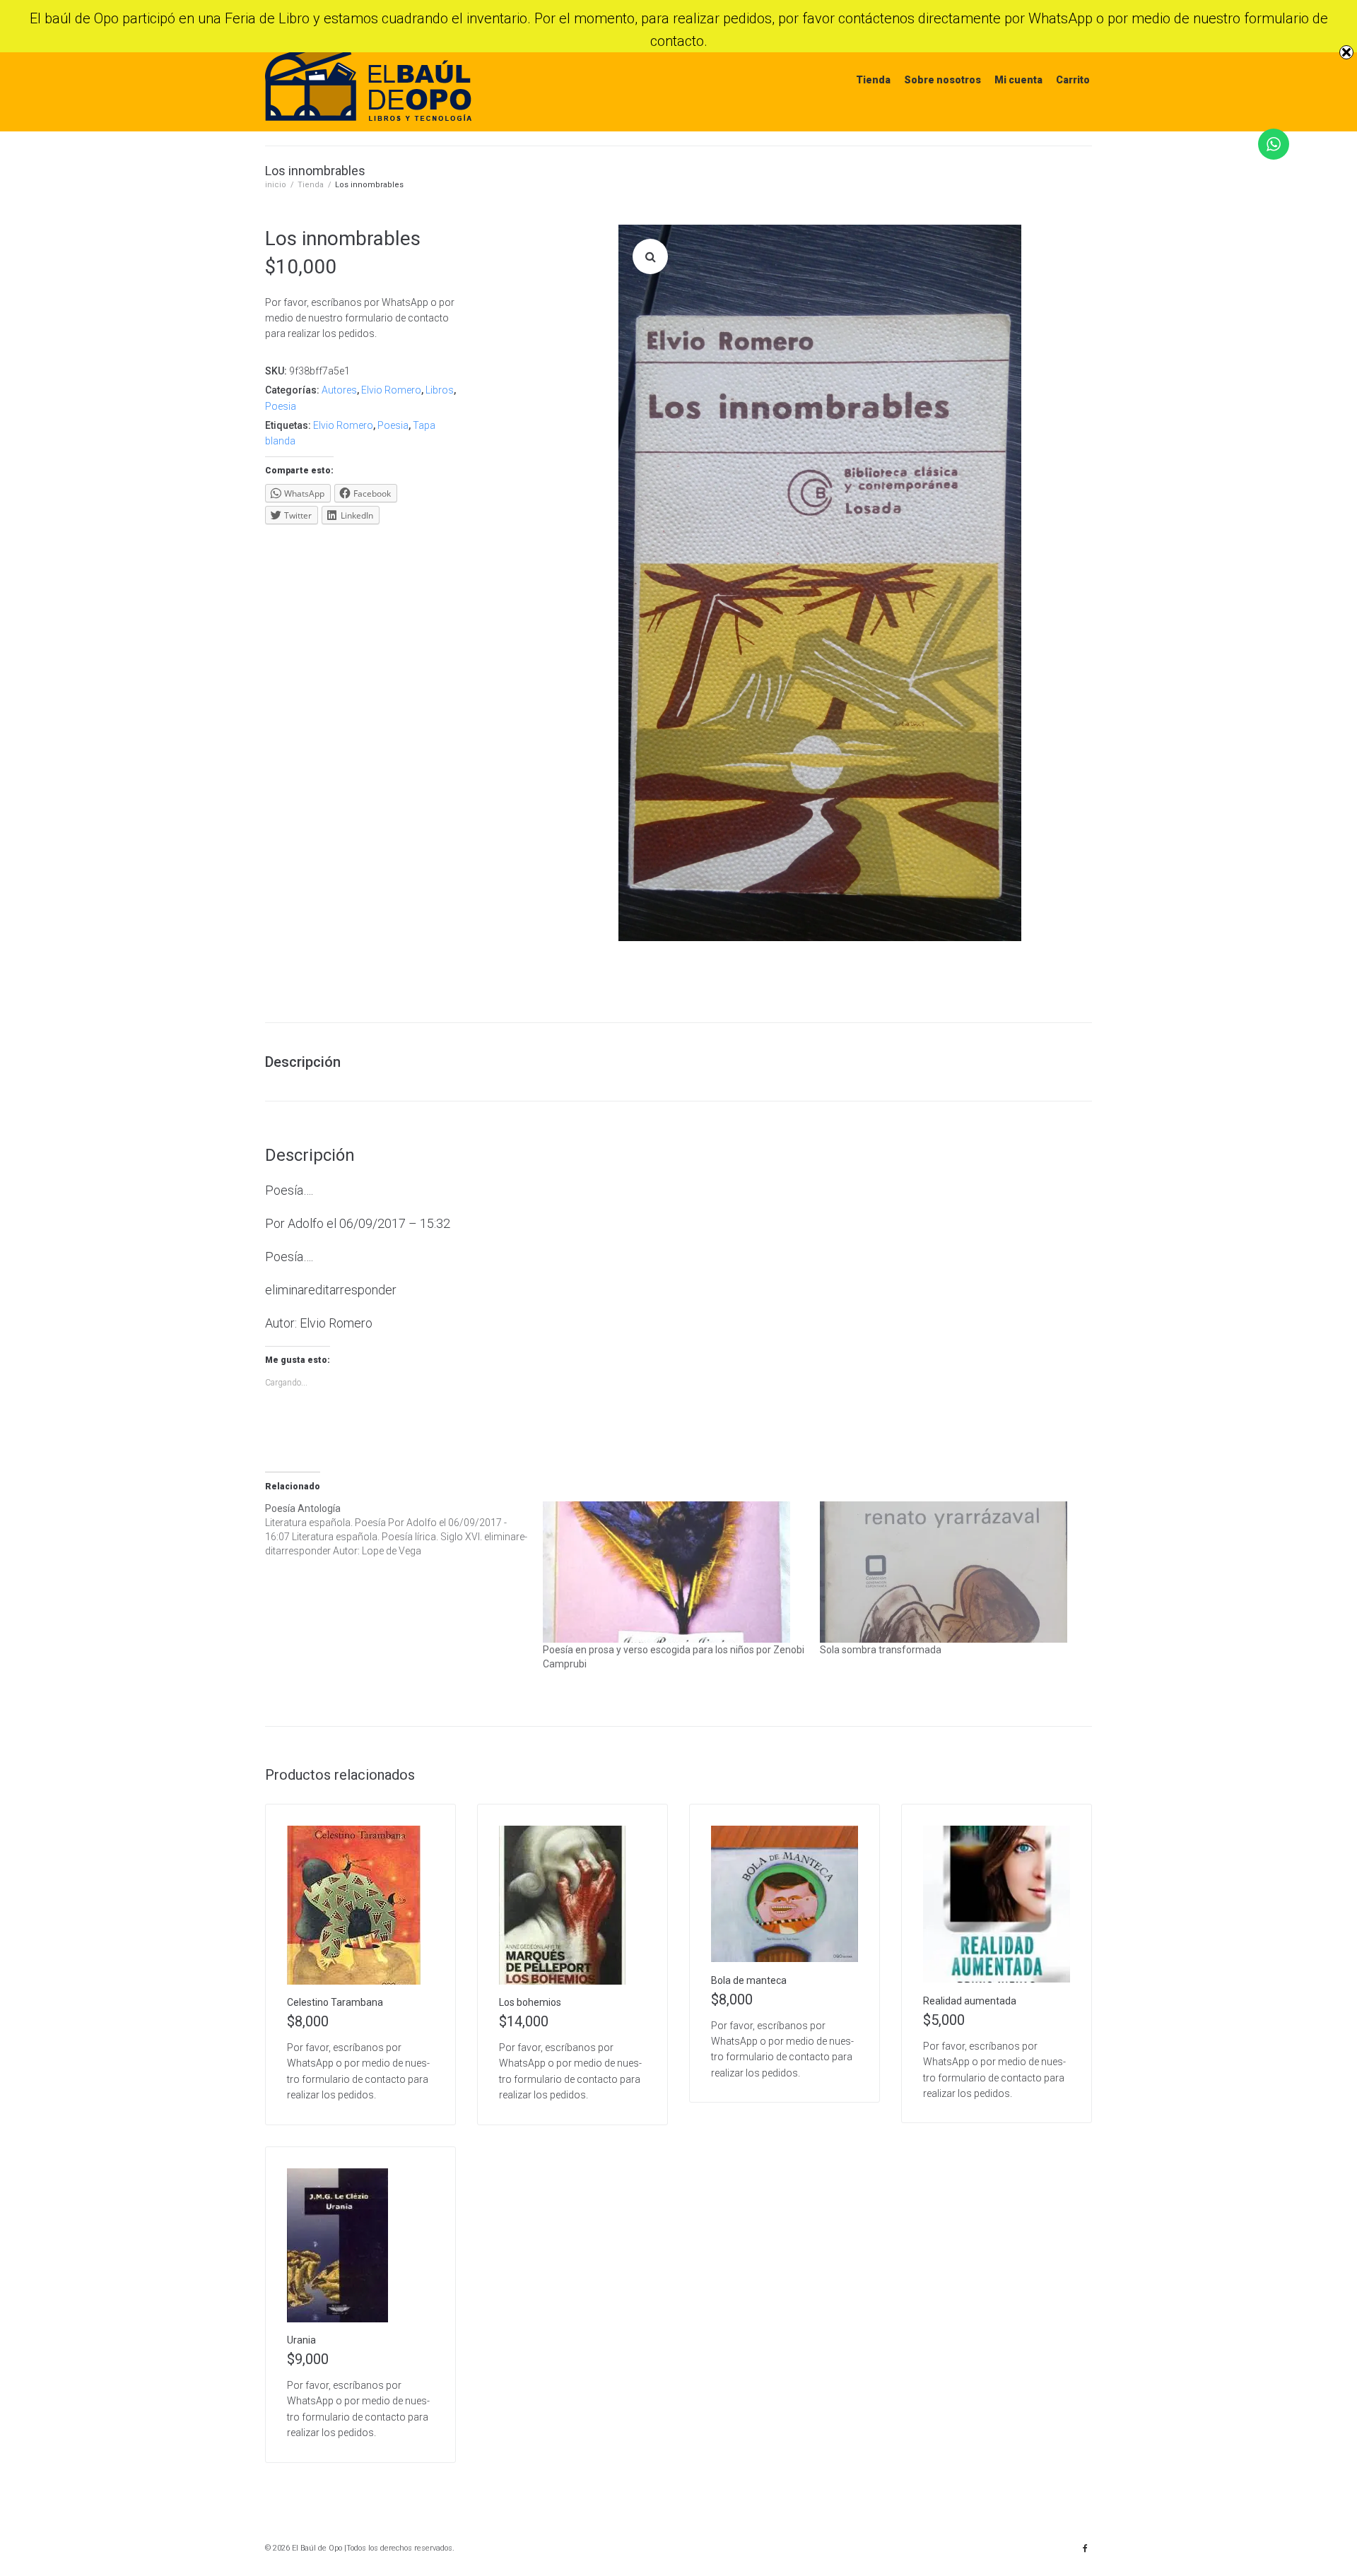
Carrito (1073, 80)
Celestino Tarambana (335, 2002)
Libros (440, 390)
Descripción (303, 1062)
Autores (339, 390)
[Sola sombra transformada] (952, 1572)
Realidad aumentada (970, 2001)
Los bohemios (530, 2002)
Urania (301, 2340)
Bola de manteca (749, 1980)
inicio (276, 185)
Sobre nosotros (942, 80)
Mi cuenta (1018, 80)
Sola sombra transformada (881, 1650)
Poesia (281, 406)
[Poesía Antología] (404, 1530)
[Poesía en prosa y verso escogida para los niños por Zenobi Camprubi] (675, 1572)
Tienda (873, 80)
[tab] (310, 1062)
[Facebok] (1085, 2548)
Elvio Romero (391, 390)
